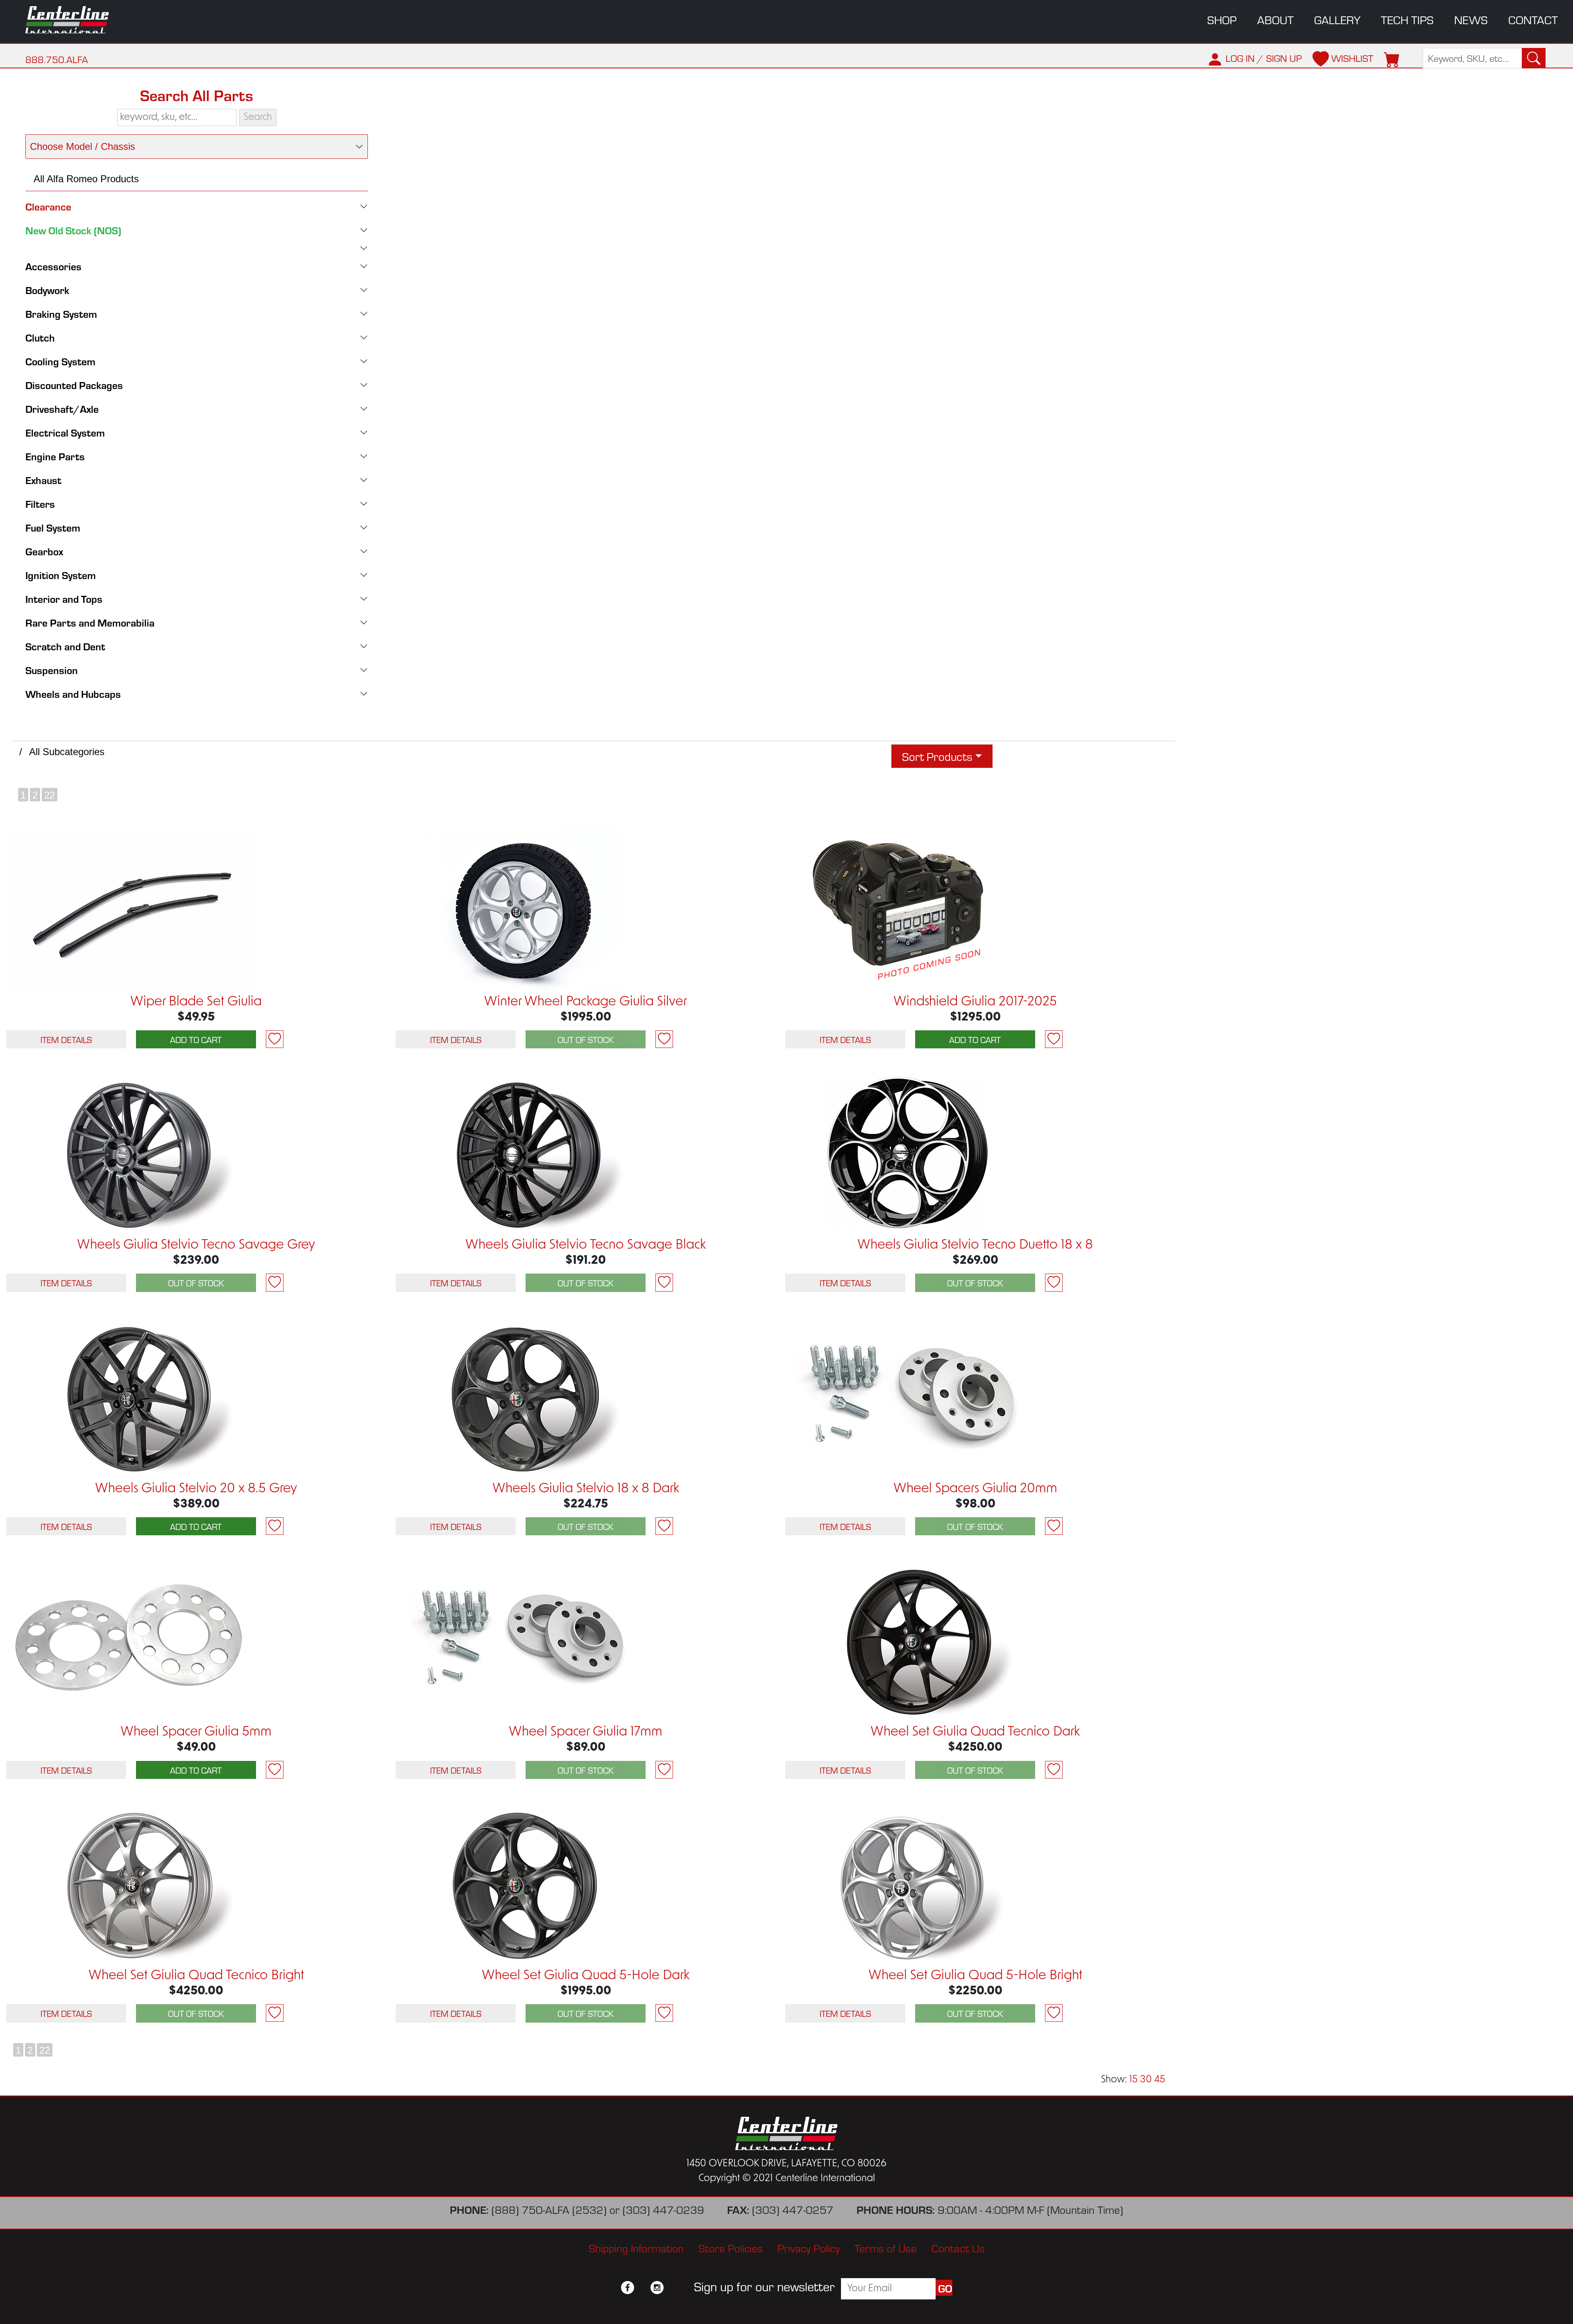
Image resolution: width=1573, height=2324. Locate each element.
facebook (628, 2288)
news (1471, 19)
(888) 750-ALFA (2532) (549, 2209)
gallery (1337, 19)
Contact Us (958, 2248)
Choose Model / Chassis (83, 146)
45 (1160, 2080)
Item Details (66, 1039)
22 (50, 795)
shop (1222, 19)
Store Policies (731, 2248)
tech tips (1407, 19)
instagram (657, 2288)
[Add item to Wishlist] (275, 1039)
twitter (642, 2288)
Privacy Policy (809, 2248)
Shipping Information (636, 2248)
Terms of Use (886, 2248)
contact (1533, 19)
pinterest (672, 2288)
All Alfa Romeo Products (86, 179)
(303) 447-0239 (663, 2209)
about (1275, 19)
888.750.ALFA (57, 59)
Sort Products (937, 756)
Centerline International (78, 20)
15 (1133, 2080)
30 (1146, 2080)
